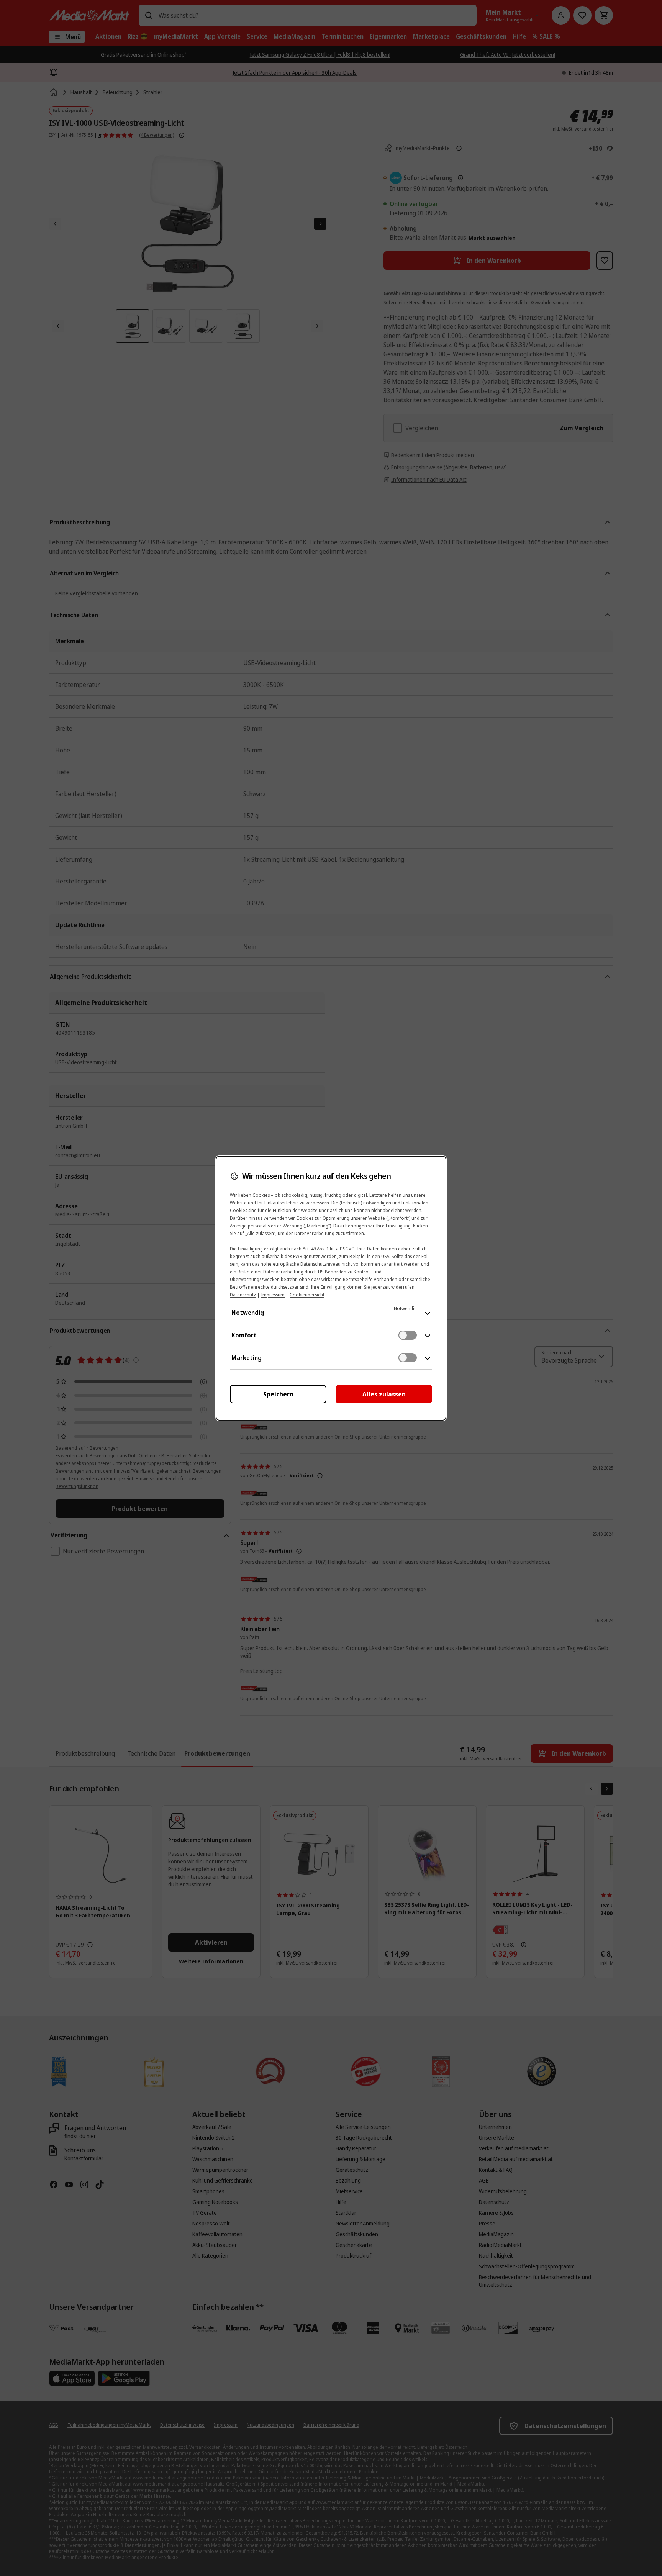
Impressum (273, 1295)
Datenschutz (243, 1295)
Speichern (278, 1394)
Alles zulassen (384, 1394)
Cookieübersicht (307, 1295)
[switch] (408, 1335)
